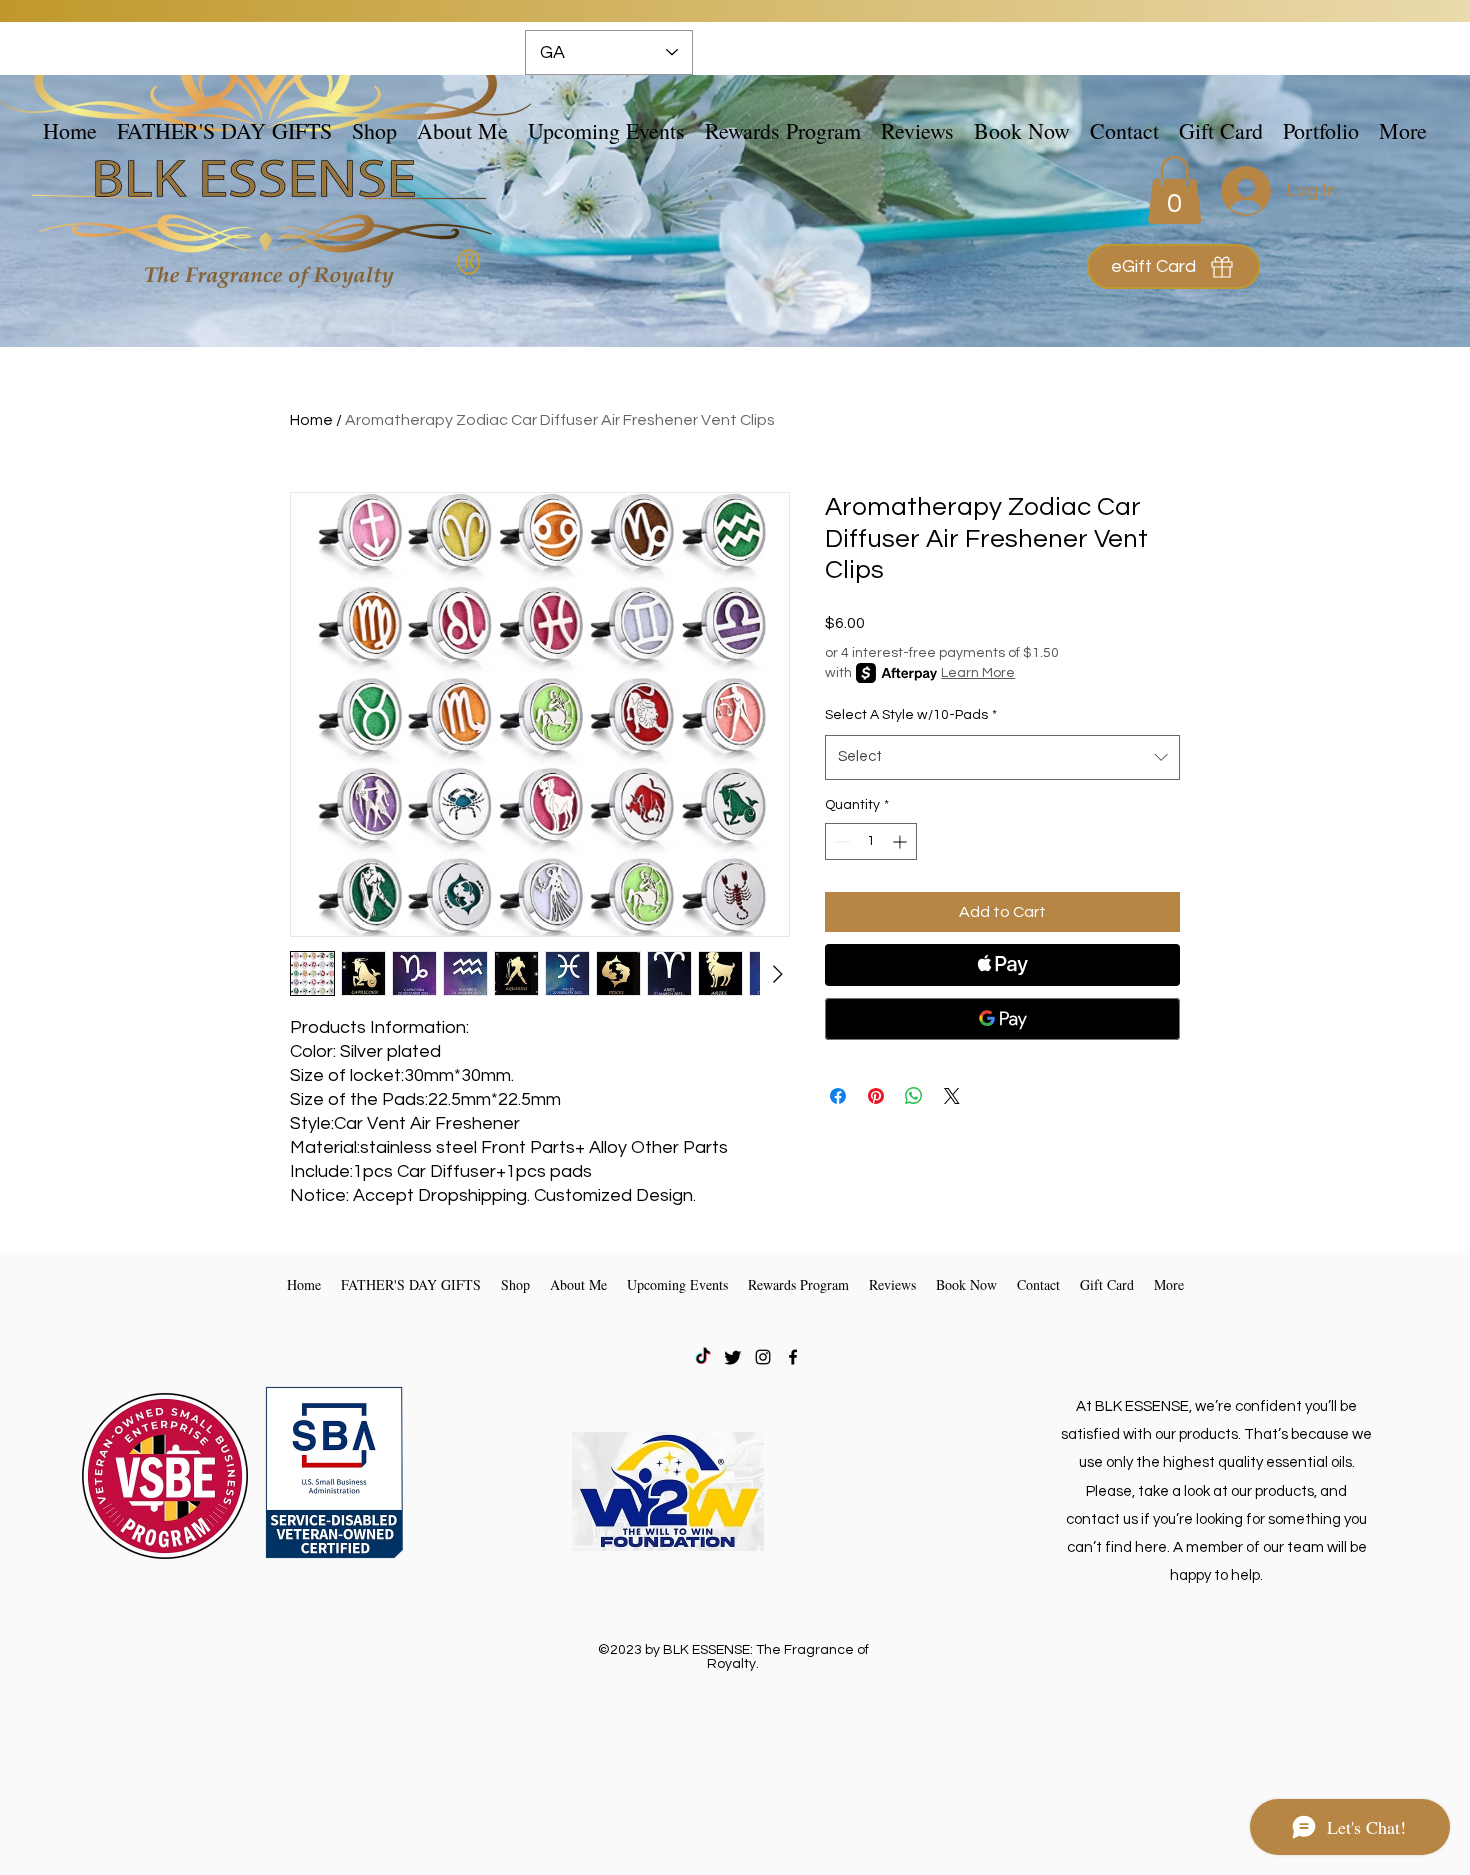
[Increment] (901, 841)
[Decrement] (840, 841)
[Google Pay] (1002, 1019)
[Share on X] (952, 1096)
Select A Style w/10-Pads (911, 715)
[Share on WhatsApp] (914, 1096)
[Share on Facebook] (838, 1096)
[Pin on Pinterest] (876, 1096)
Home (311, 420)
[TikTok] (703, 1357)
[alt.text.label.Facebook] (793, 1357)
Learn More (978, 673)
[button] (374, 130)
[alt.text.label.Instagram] (763, 1357)
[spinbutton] (871, 841)
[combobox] (1002, 757)
